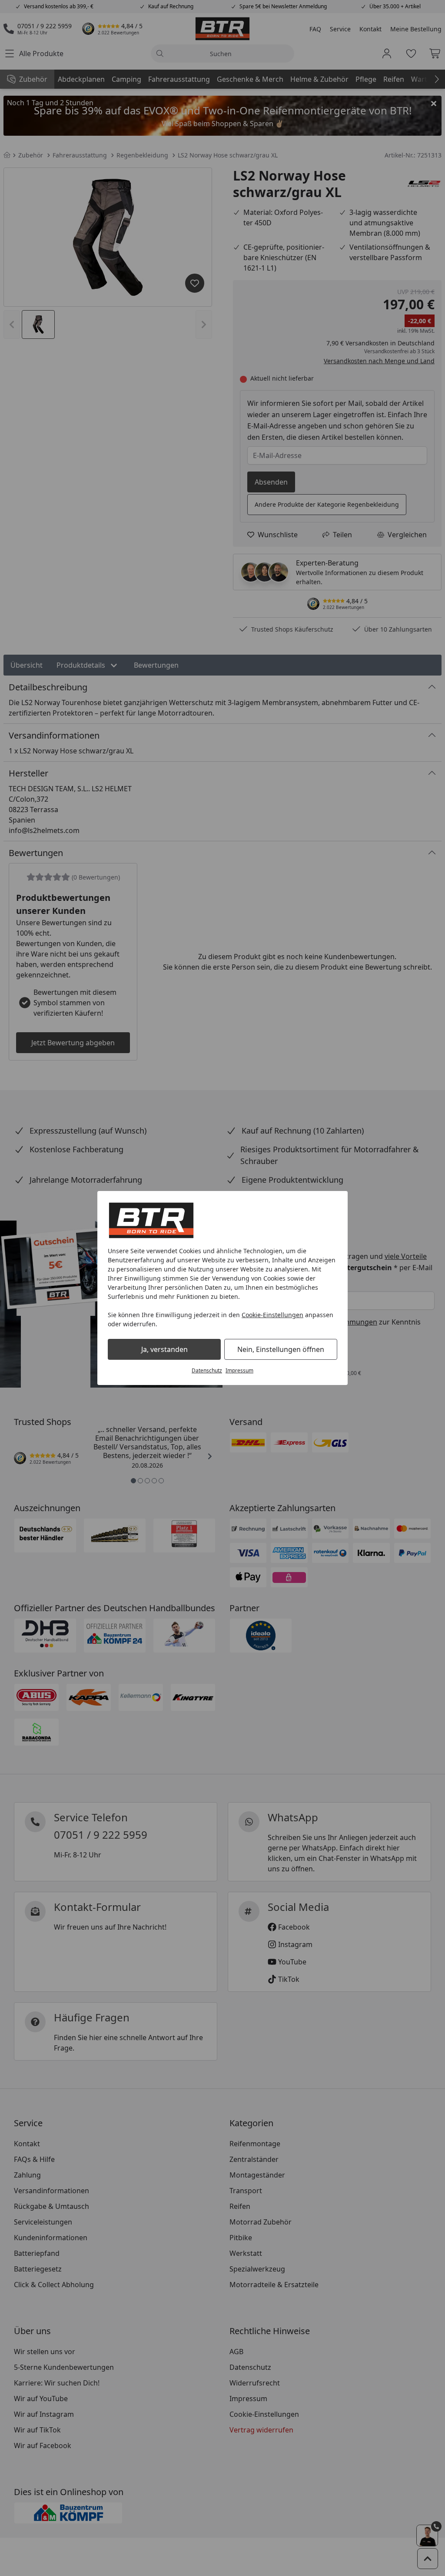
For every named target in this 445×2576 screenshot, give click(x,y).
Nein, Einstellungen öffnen (281, 1349)
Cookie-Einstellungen (272, 1315)
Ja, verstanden (164, 1349)
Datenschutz (207, 1370)
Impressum (239, 1370)
